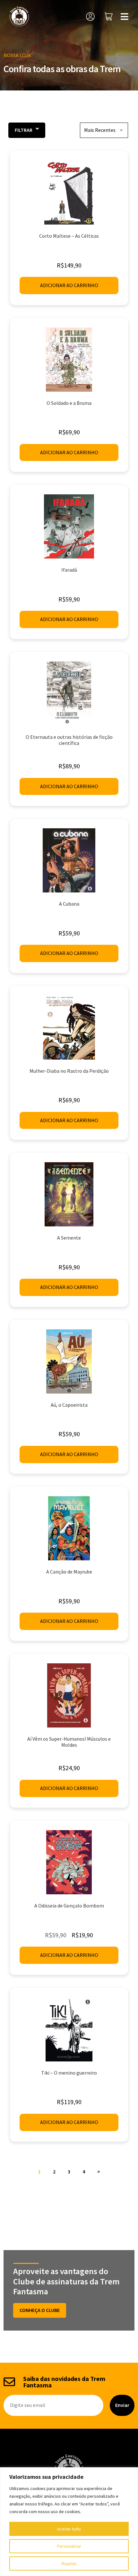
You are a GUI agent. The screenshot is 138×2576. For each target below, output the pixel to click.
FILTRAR (24, 130)
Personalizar (69, 2546)
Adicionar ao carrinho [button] (69, 285)
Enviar (122, 2405)
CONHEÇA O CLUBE (40, 2310)
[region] (69, 2522)
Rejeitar (69, 2563)
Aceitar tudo (69, 2529)
